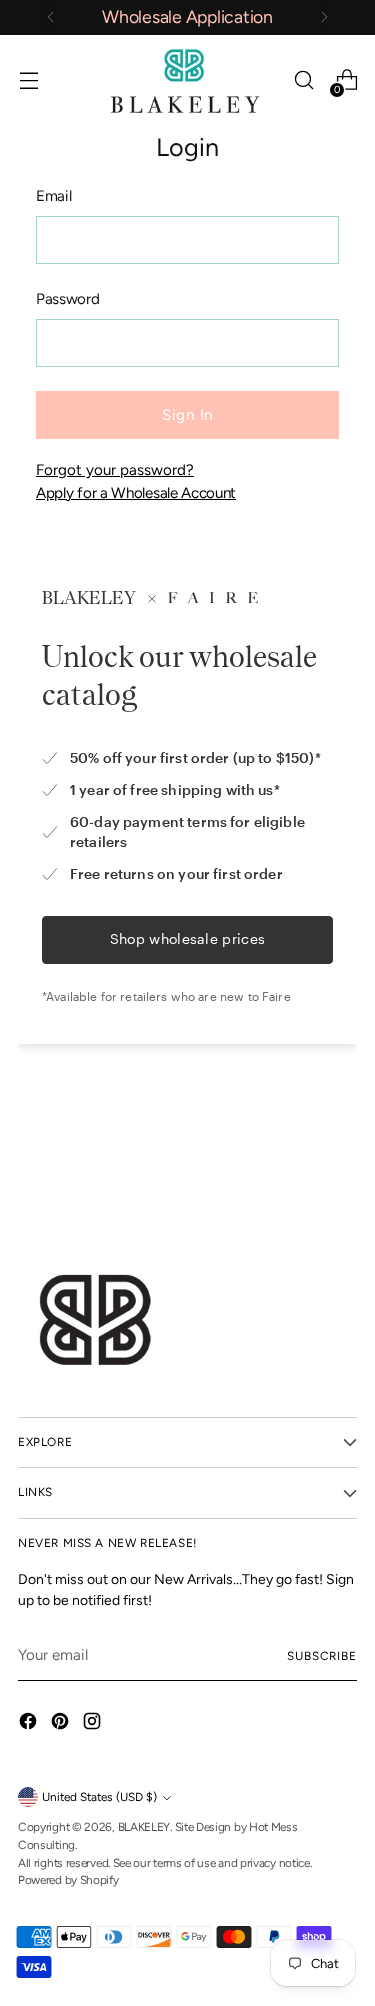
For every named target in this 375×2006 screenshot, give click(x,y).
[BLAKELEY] (188, 80)
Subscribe (322, 1656)
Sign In (187, 415)
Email (53, 196)
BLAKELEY (144, 1827)
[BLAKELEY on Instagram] (94, 1724)
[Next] (324, 17)
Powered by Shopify (68, 1880)
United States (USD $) (99, 1797)
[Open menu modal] (28, 80)
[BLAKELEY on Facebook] (30, 1724)
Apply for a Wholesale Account (136, 493)
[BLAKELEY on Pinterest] (62, 1724)
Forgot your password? (115, 470)
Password (68, 299)
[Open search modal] (303, 80)
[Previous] (51, 17)
